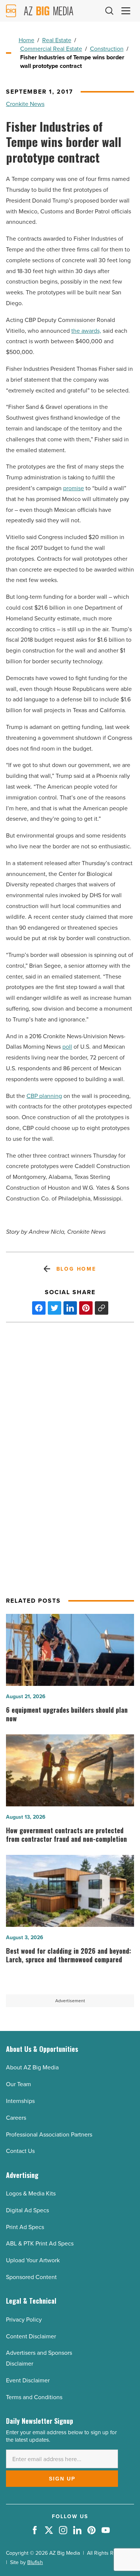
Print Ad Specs (25, 2227)
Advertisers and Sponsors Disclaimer (39, 2358)
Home (27, 40)
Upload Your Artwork (33, 2260)
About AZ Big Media (32, 2067)
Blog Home (76, 1269)
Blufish (35, 2562)
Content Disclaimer (31, 2336)
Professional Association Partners (49, 2134)
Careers (16, 2118)
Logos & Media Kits (31, 2193)
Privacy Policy (24, 2320)
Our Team (18, 2084)
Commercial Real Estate (51, 49)
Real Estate (57, 40)
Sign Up (62, 2479)
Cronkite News (25, 104)
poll (67, 1047)
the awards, (86, 331)
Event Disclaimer (28, 2380)
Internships (20, 2101)
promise (74, 488)
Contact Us (20, 2151)
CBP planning (44, 1096)
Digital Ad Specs (27, 2210)
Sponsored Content (31, 2277)
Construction (107, 49)
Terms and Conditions (34, 2397)
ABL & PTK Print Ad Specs (40, 2243)
